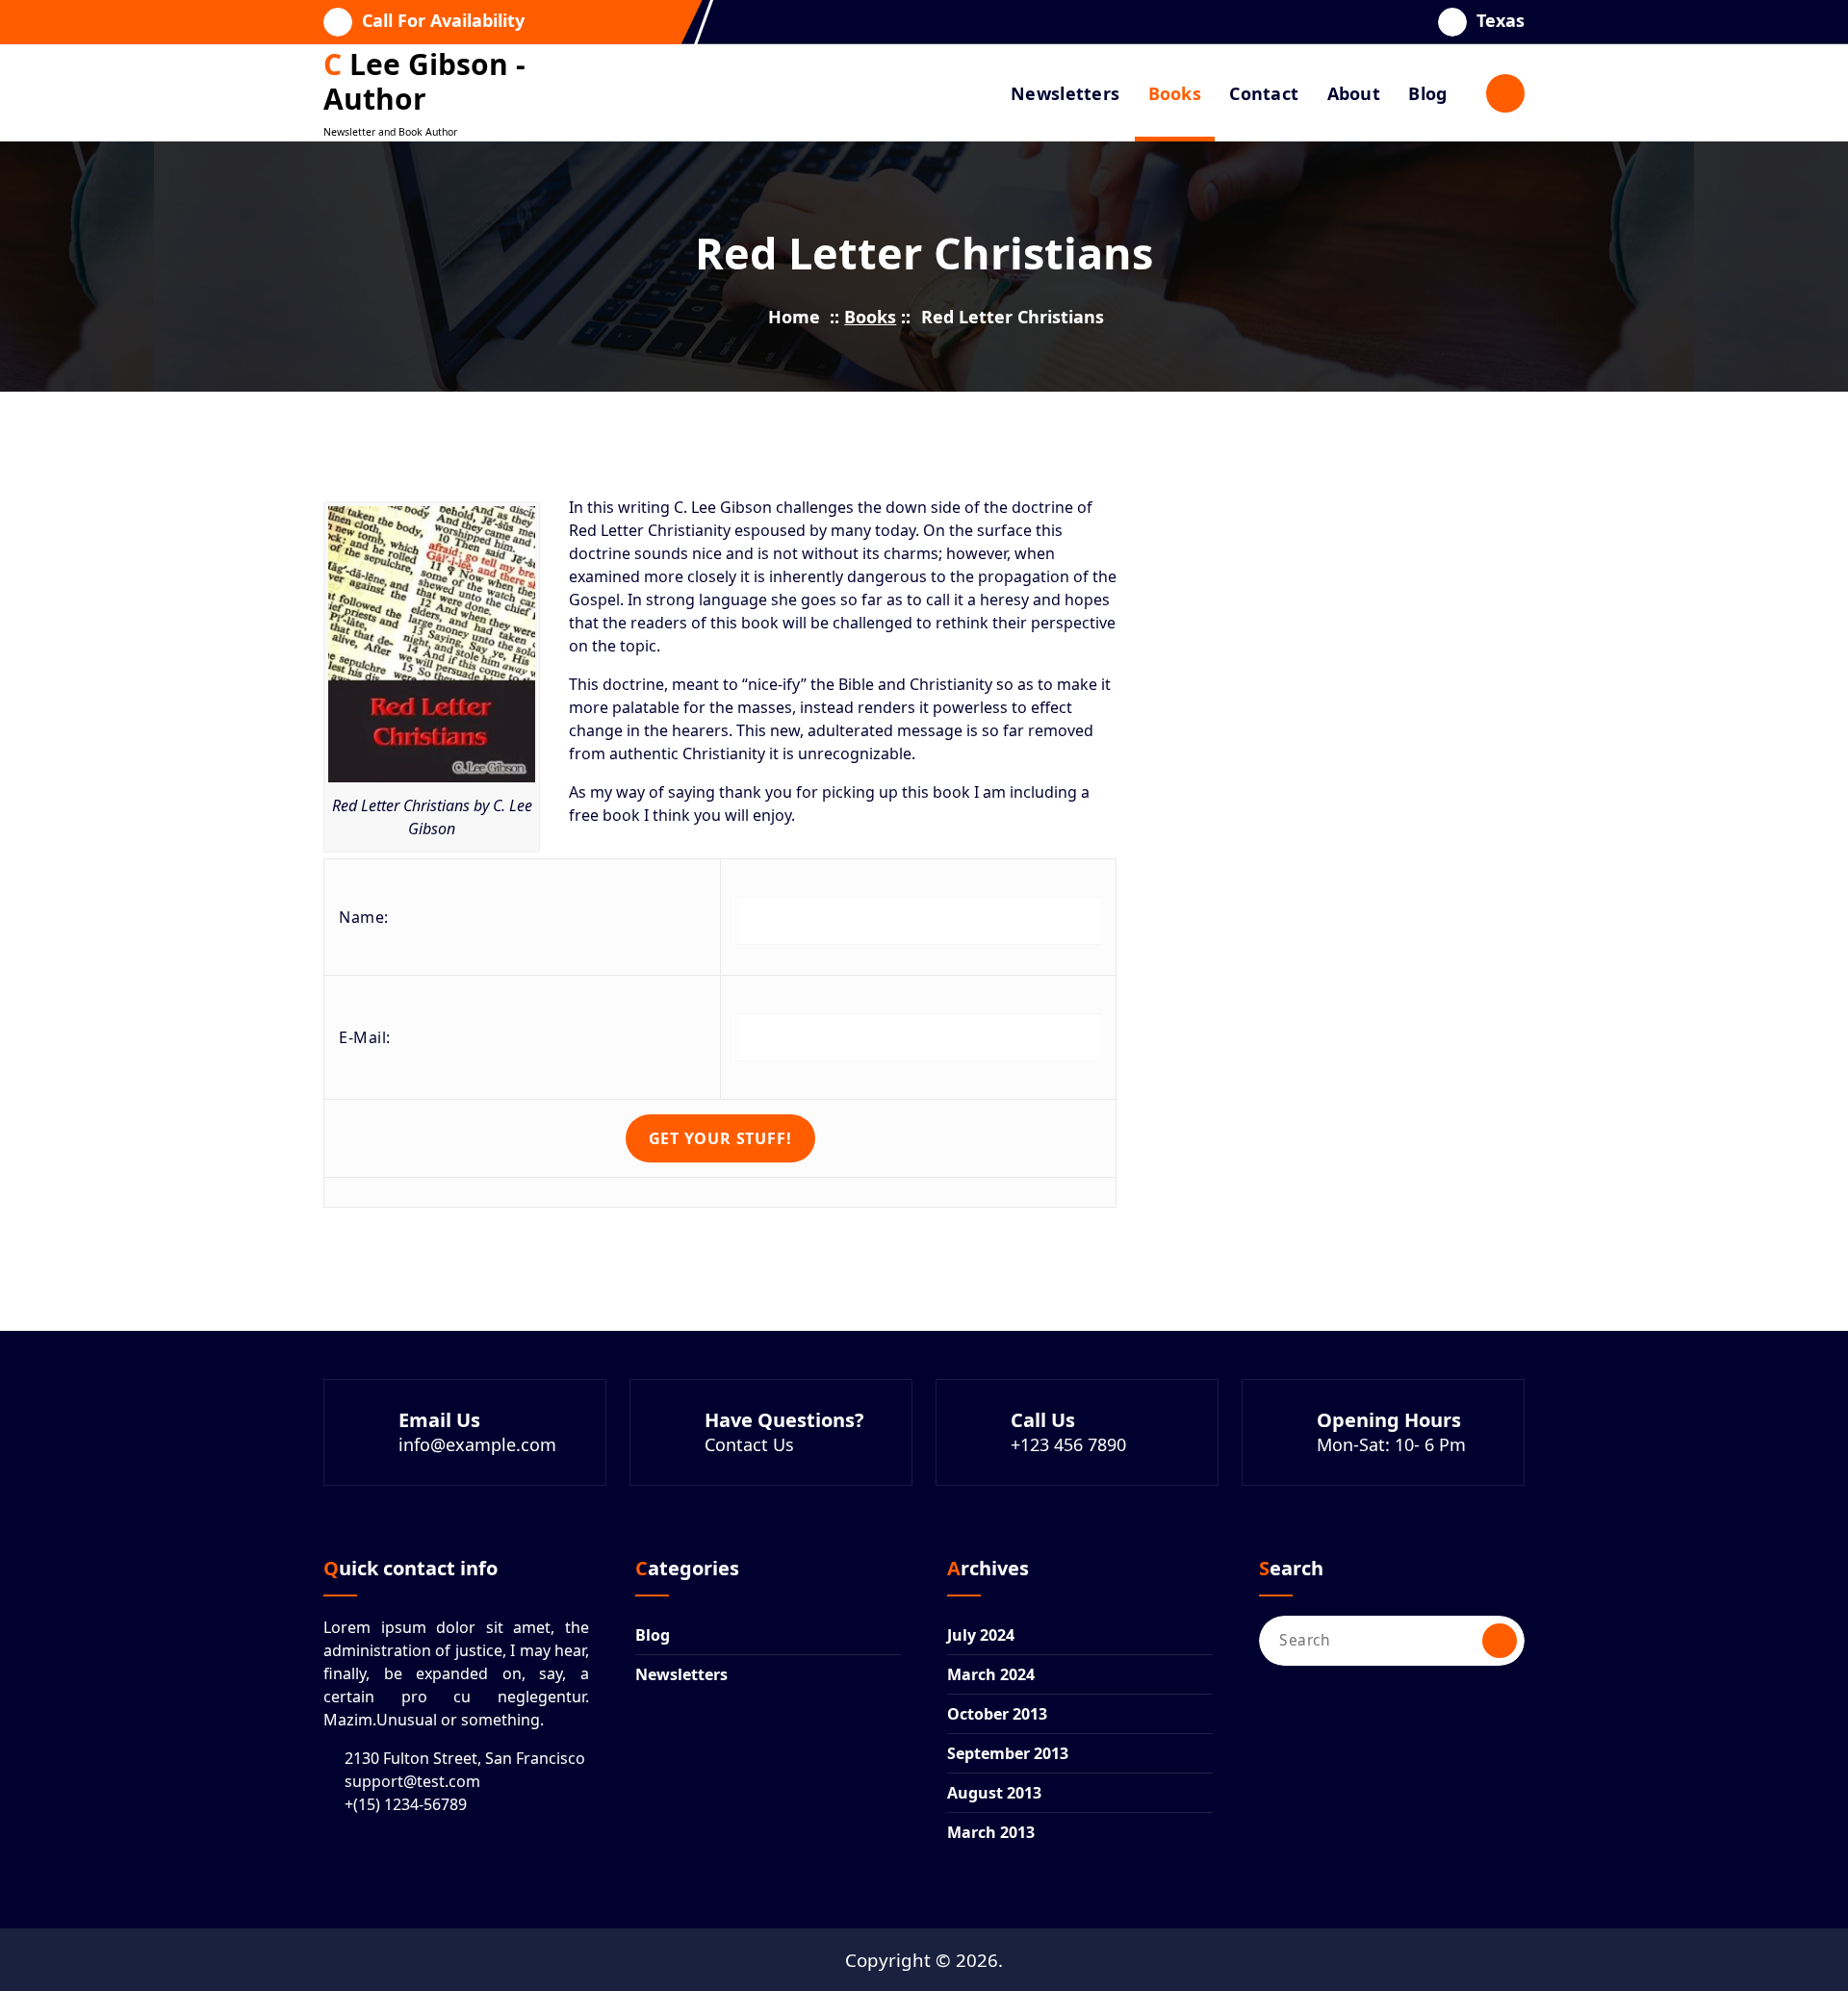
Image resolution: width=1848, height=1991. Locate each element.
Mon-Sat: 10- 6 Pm (1391, 1444)
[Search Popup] (1505, 93)
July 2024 (981, 1635)
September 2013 (1008, 1753)
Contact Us (749, 1444)
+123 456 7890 (1068, 1444)
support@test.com (412, 1781)
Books (1175, 93)
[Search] (1500, 1641)
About (1354, 93)
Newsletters (1065, 93)
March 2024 (991, 1674)
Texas (1501, 21)
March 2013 (991, 1832)
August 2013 (994, 1793)
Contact (1264, 93)
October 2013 (997, 1714)
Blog (1427, 93)
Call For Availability (443, 21)
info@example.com (477, 1444)
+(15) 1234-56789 (406, 1804)
